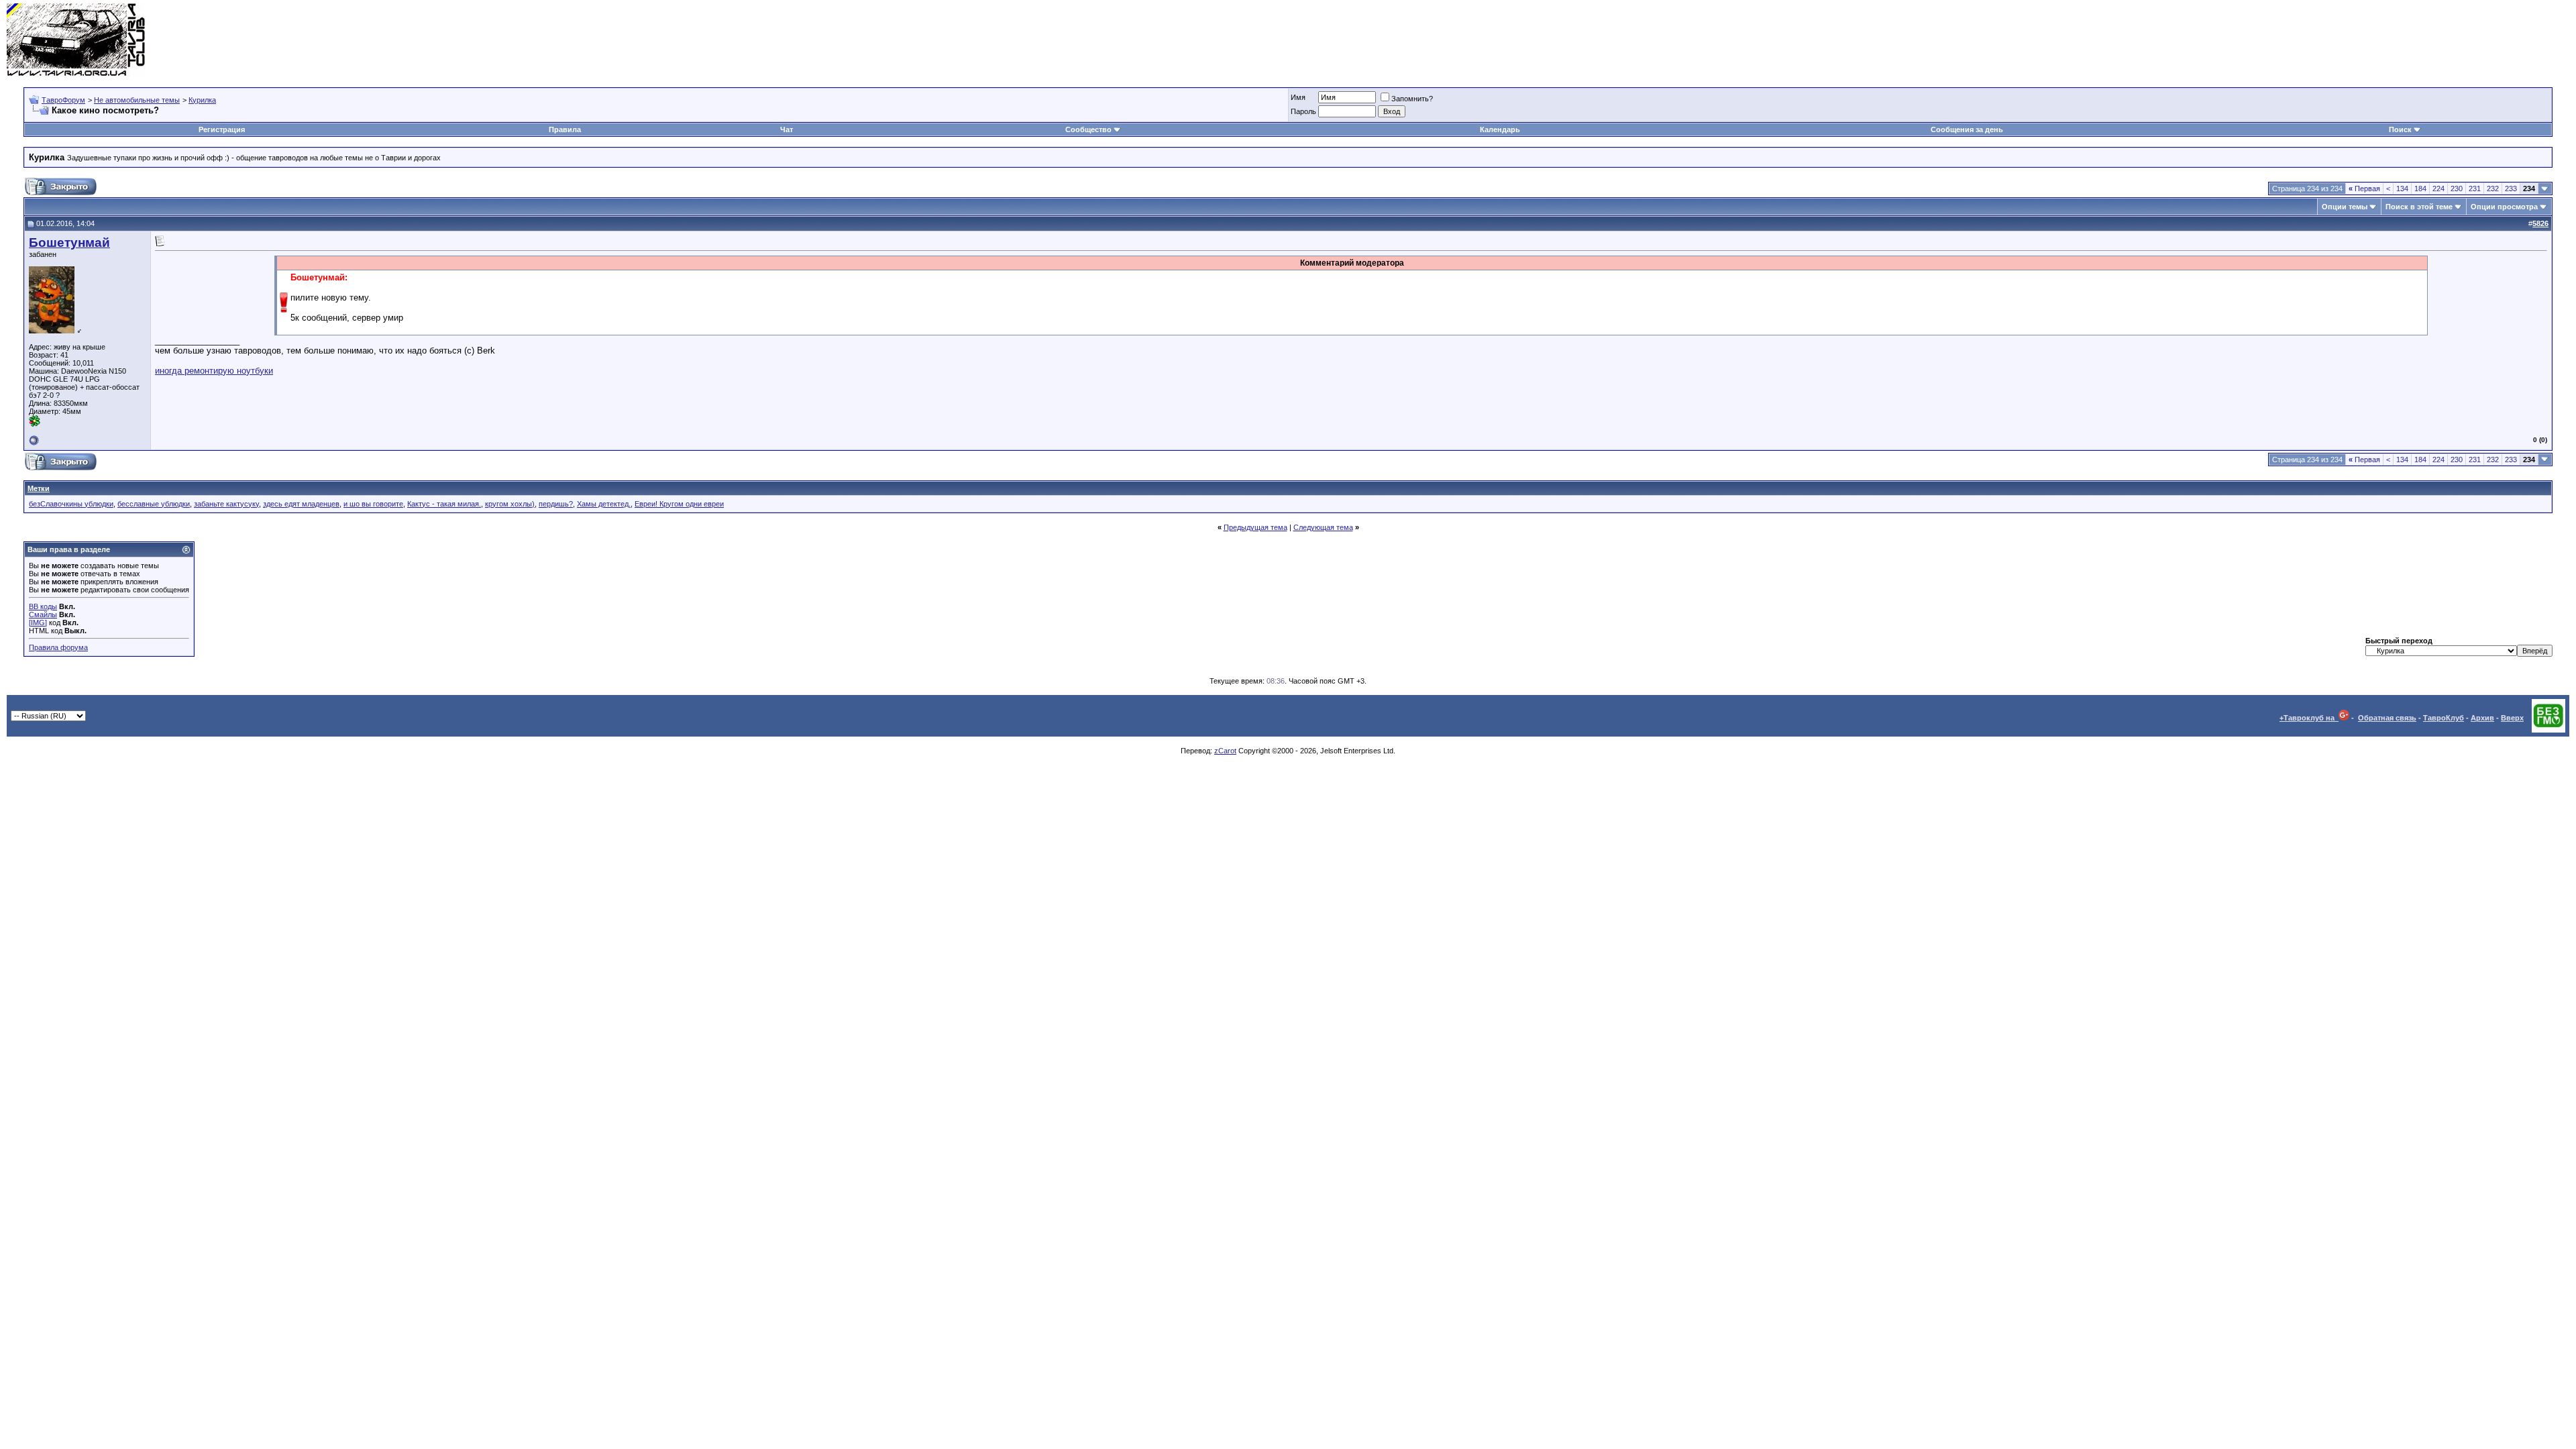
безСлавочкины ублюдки (71, 504)
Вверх (2512, 718)
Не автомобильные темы (137, 100)
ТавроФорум (63, 100)
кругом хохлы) (510, 504)
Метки (39, 488)
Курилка (202, 100)
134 (2402, 189)
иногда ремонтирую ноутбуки (214, 371)
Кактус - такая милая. (444, 504)
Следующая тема (1323, 527)
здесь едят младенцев (301, 504)
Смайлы (43, 614)
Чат (787, 129)
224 (2438, 189)
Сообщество (1088, 129)
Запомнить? (1412, 99)
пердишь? (556, 504)
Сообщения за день (1967, 129)
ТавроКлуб (2444, 718)
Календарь (1500, 129)
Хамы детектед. (604, 504)
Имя (1298, 97)
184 (2420, 189)
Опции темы (2345, 207)
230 (2457, 189)
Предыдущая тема (1255, 527)
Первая (2364, 189)
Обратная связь (2387, 718)
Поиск (2400, 129)
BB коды (43, 606)
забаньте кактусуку (226, 504)
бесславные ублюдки (154, 504)
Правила (565, 129)
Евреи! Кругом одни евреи (679, 504)
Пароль (1303, 111)
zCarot (1225, 751)
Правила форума (58, 647)
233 (2511, 189)
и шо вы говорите (373, 504)
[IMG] (38, 623)
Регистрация (222, 129)
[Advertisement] (2325, 40)
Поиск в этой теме (2419, 207)
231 (2475, 189)
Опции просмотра (2504, 207)
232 (2493, 189)
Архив (2482, 718)
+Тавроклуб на (2309, 718)
